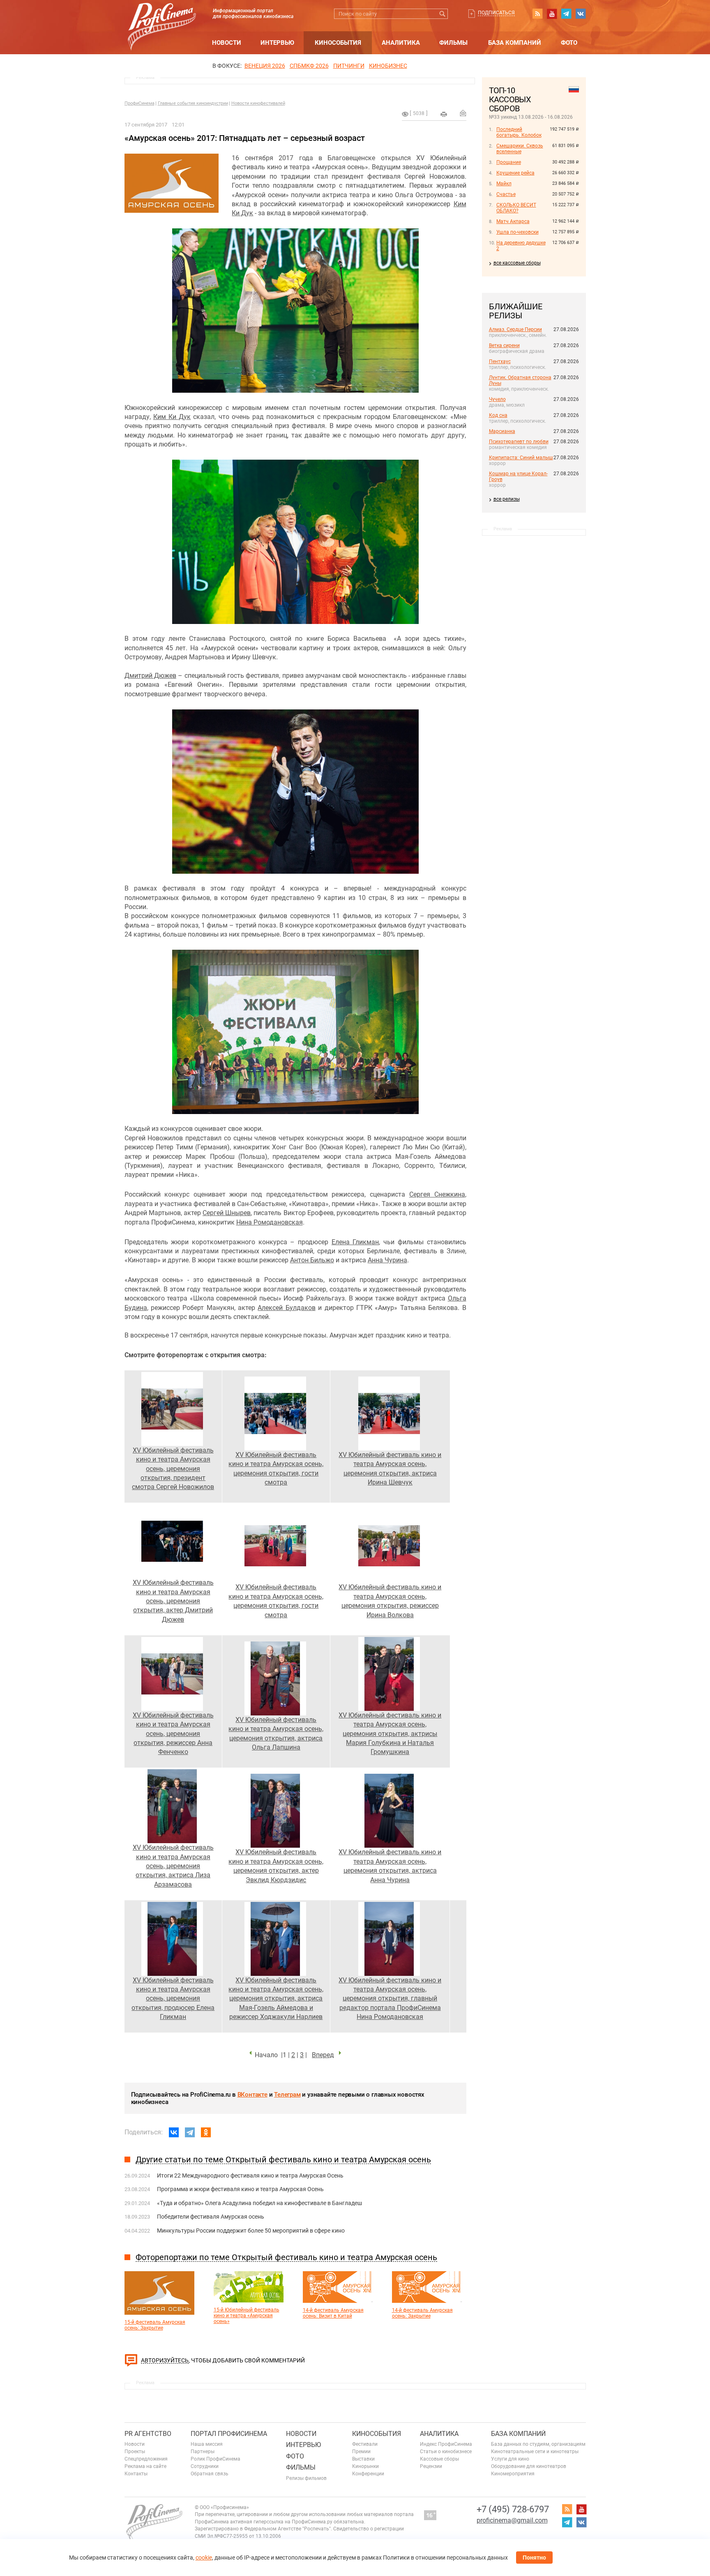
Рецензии (431, 2466)
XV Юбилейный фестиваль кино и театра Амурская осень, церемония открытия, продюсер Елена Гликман (173, 1999)
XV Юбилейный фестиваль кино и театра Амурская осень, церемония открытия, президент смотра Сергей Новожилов (173, 1469)
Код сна (498, 415)
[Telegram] (190, 2132)
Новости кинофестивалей (258, 103)
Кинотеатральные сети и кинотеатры (535, 2452)
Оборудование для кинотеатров (529, 2466)
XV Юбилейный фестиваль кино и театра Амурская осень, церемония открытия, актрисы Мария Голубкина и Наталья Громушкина (390, 1734)
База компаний (515, 43)
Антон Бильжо (312, 1260)
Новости (227, 43)
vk (581, 14)
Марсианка (502, 431)
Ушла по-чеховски (518, 232)
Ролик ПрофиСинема (216, 2459)
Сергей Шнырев (227, 1213)
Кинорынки (365, 2466)
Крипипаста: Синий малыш (521, 458)
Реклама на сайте (145, 2466)
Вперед (323, 2055)
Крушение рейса (515, 173)
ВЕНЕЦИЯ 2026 (265, 66)
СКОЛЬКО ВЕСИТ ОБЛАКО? (516, 208)
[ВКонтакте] (174, 2132)
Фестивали (365, 2444)
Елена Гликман (355, 1242)
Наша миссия (207, 2444)
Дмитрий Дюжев (150, 676)
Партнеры (203, 2452)
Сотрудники (205, 2466)
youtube (552, 14)
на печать (444, 114)
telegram (566, 14)
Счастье (506, 194)
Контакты (136, 2474)
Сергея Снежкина (437, 1194)
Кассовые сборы (439, 2459)
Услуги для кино (510, 2459)
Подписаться (496, 13)
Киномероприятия (513, 2474)
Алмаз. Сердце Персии (515, 329)
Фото (569, 43)
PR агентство (148, 2434)
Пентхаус (500, 361)
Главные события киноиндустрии (193, 103)
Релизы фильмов (306, 2478)
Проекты (135, 2452)
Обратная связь (210, 2474)
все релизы (507, 499)
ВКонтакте (252, 2095)
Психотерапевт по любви (519, 442)
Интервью (277, 43)
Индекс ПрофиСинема (446, 2444)
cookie (204, 2558)
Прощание (509, 162)
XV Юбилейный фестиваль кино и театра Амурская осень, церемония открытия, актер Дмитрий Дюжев (173, 1601)
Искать (443, 14)
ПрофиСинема (139, 103)
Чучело (497, 399)
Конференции (368, 2474)
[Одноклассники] (206, 2132)
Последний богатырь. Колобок (519, 132)
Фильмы (453, 43)
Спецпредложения (146, 2459)
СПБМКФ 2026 (309, 66)
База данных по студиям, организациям (538, 2444)
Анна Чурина (387, 1260)
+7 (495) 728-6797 (513, 2509)
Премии (361, 2452)
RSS (537, 14)
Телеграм (287, 2095)
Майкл (504, 184)
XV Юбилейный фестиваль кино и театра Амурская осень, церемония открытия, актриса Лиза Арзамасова (173, 1866)
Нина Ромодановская (270, 1222)
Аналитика (401, 43)
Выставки (363, 2459)
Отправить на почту (463, 113)
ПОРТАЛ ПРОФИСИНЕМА (229, 2434)
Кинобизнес (388, 66)
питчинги (349, 66)
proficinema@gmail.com (512, 2520)
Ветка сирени (504, 345)
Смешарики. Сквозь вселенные (520, 149)
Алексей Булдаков (286, 1308)
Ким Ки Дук (172, 417)
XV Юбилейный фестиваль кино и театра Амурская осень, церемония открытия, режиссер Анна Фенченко (173, 1734)
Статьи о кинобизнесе (446, 2452)
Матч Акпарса (513, 221)
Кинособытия (338, 43)
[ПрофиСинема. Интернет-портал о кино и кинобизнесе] (162, 17)
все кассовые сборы (517, 263)
